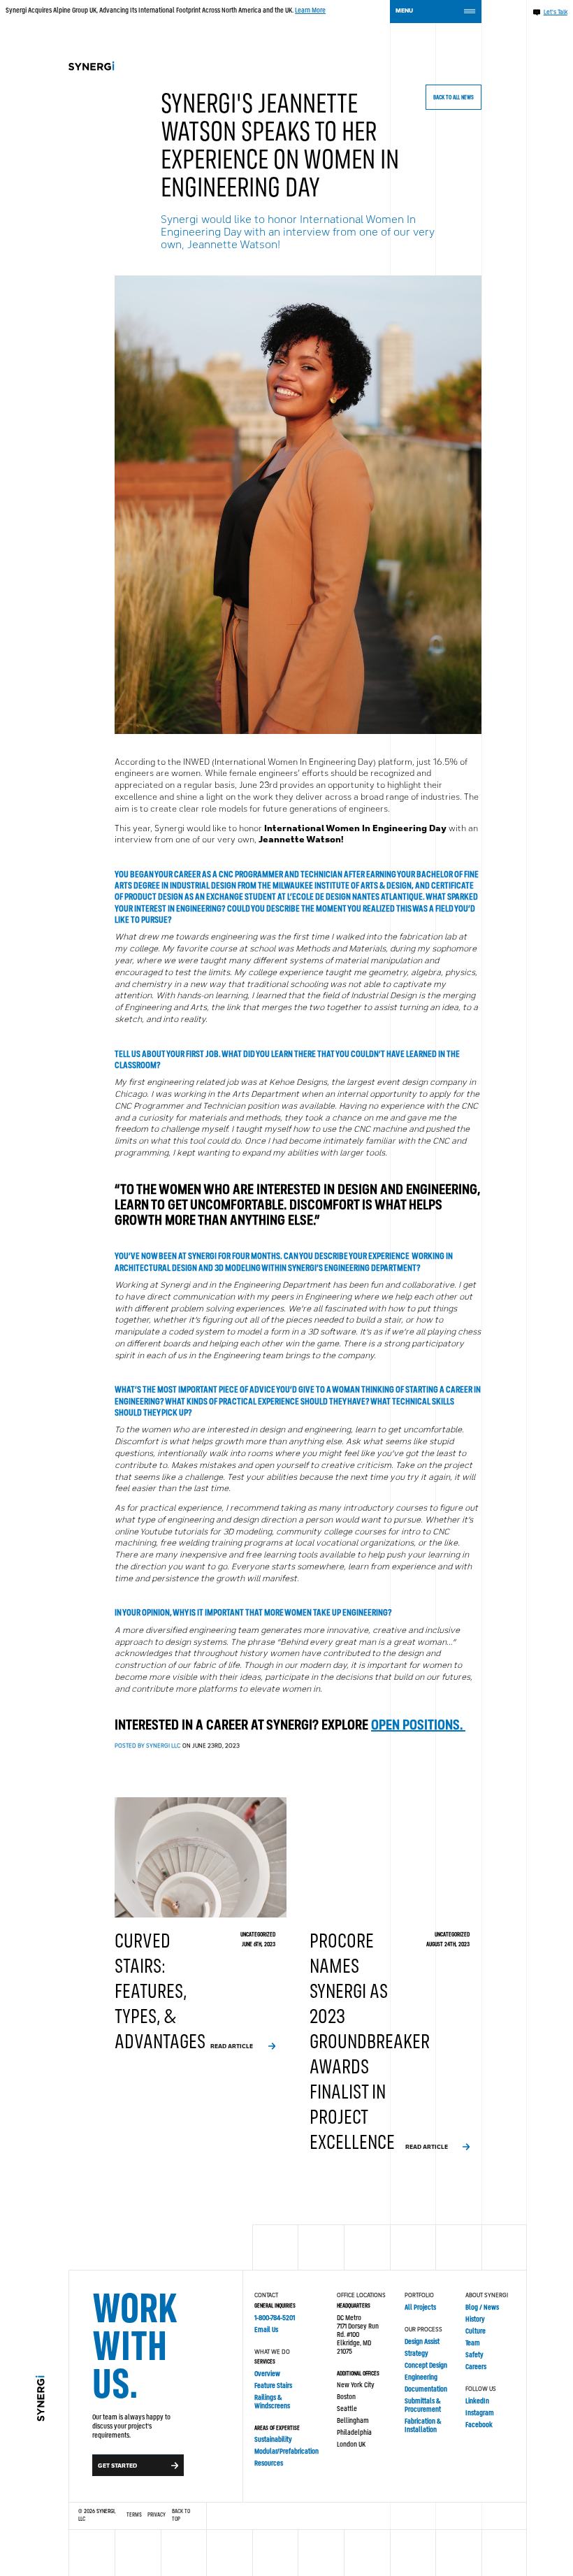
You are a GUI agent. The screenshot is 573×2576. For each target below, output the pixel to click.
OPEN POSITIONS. (418, 1726)
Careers (476, 2367)
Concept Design (426, 2366)
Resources (269, 2463)
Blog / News (482, 2308)
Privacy (157, 2515)
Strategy (416, 2354)
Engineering (421, 2377)
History (475, 2319)
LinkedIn (477, 2401)
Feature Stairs (273, 2386)
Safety (474, 2355)
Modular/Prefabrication (286, 2452)
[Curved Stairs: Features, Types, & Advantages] (201, 1926)
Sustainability (273, 2440)
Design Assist (422, 2342)
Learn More (310, 10)
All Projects (420, 2308)
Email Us (266, 2330)
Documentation (426, 2389)
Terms (134, 2515)
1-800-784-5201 (275, 2318)
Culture (476, 2331)
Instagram (480, 2413)
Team (473, 2343)
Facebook (479, 2425)
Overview (267, 2374)
